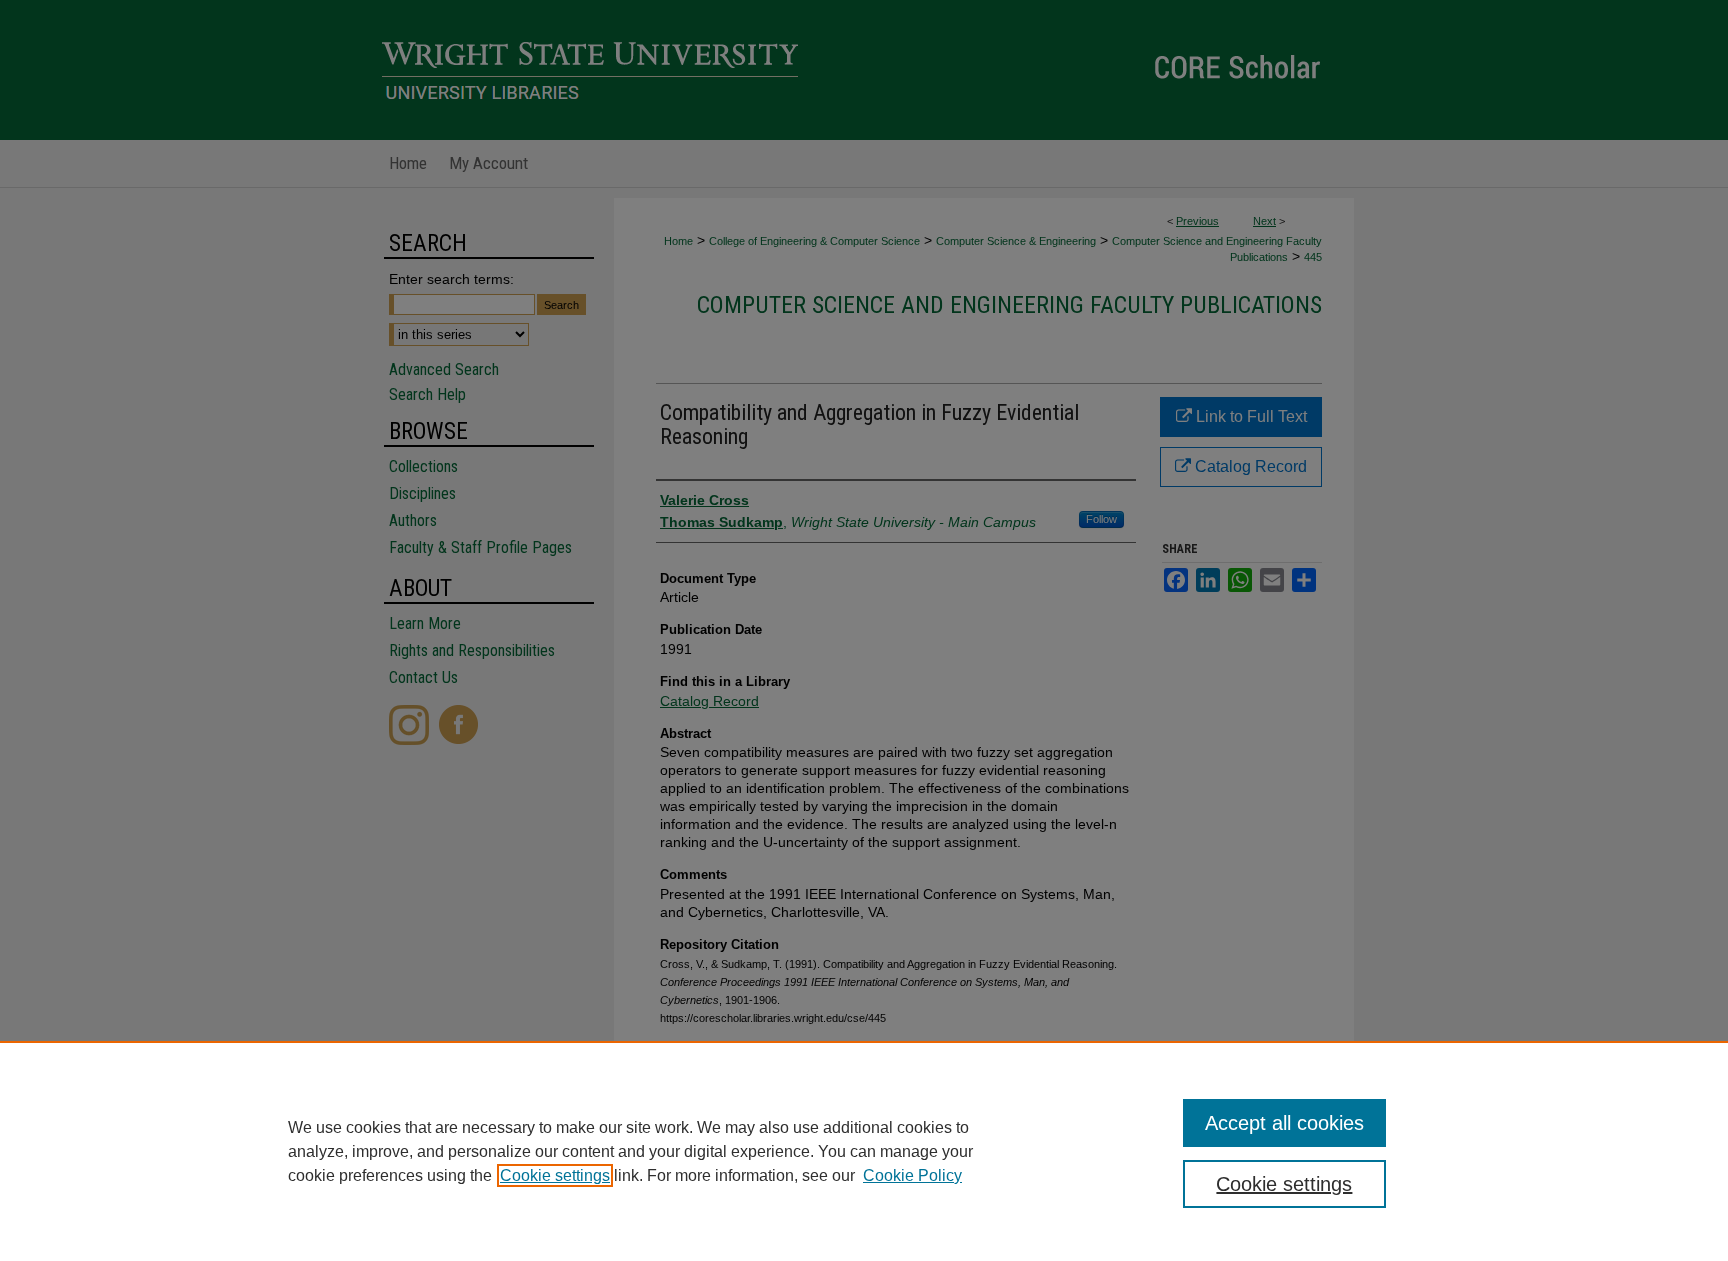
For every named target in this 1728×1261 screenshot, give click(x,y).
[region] (864, 1151)
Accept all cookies (1284, 1123)
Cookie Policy (912, 1175)
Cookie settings (555, 1175)
